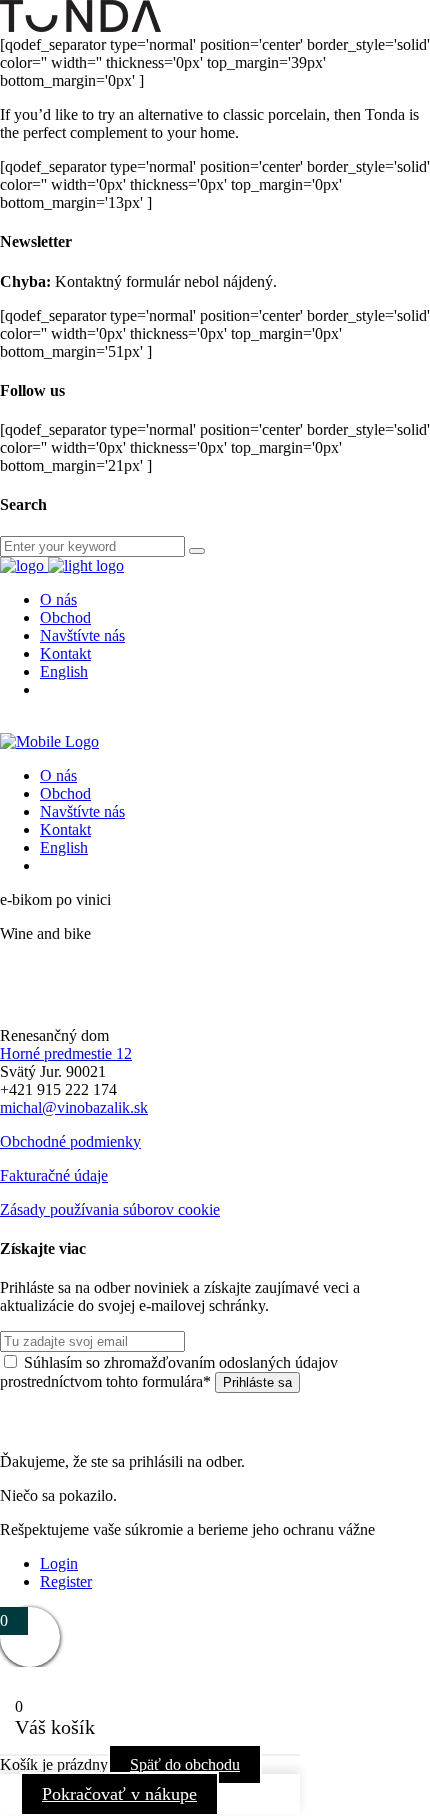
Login (59, 1563)
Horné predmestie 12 (66, 1053)
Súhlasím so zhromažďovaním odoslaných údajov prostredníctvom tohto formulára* (169, 1372)
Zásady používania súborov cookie (110, 1209)
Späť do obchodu (185, 1764)
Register (66, 1581)
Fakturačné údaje (54, 1175)
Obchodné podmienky (70, 1141)
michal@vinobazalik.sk (74, 1107)
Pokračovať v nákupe (119, 1794)
